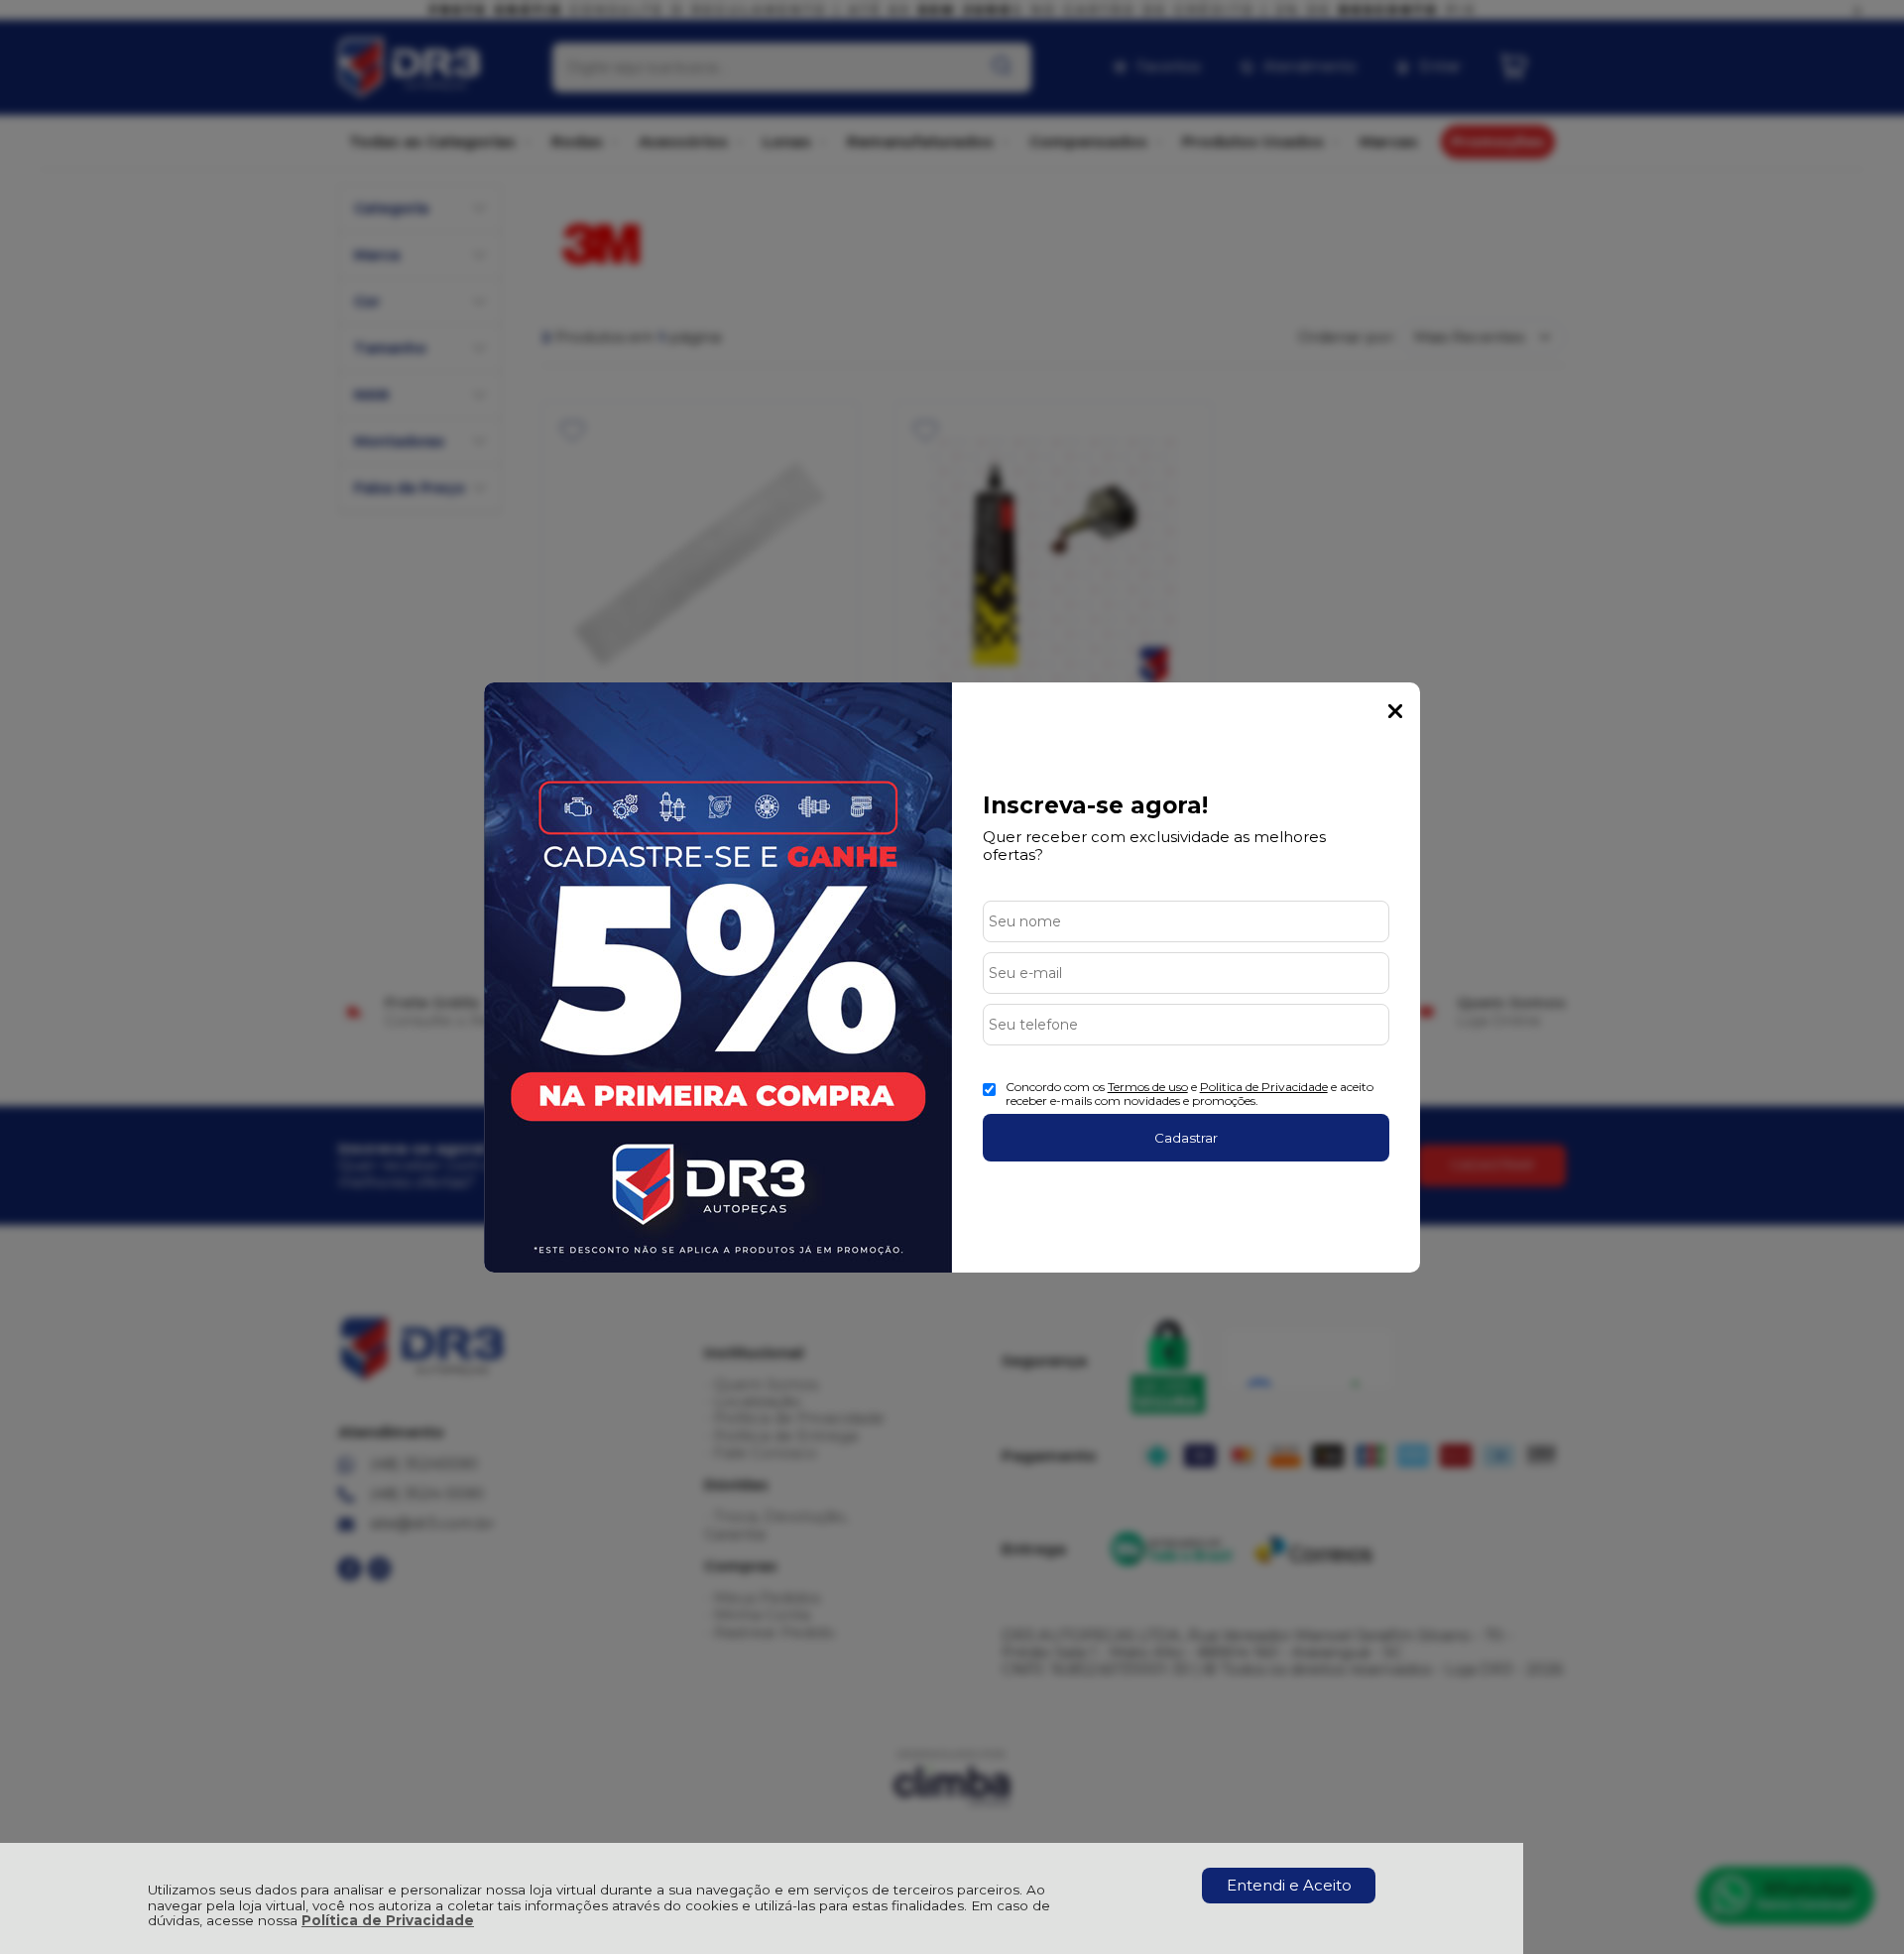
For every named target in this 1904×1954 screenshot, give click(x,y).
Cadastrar (1186, 1138)
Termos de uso (1148, 1087)
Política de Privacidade (388, 1920)
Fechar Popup (1395, 711)
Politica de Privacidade (1264, 1087)
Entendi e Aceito (1289, 1885)
